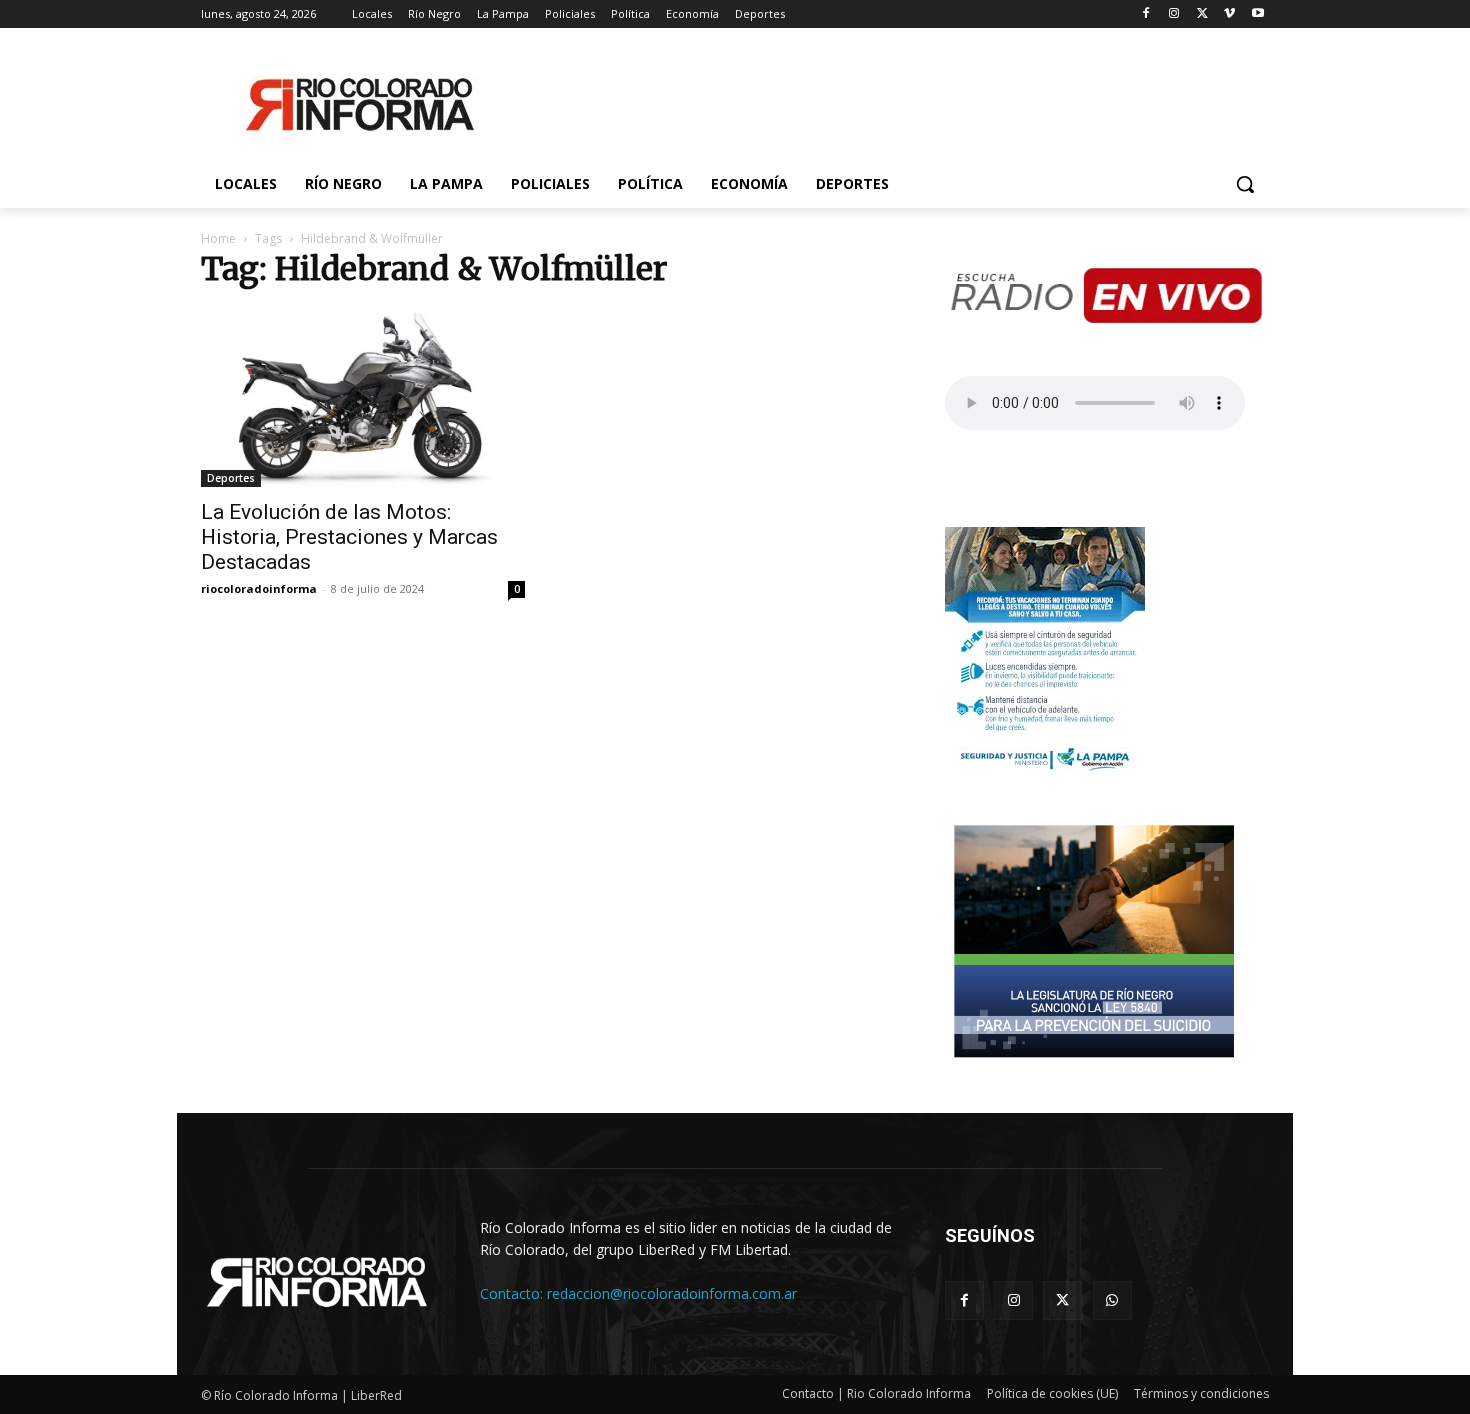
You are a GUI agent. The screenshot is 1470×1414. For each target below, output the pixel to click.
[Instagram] (1174, 14)
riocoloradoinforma (259, 588)
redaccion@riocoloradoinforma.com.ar (672, 1293)
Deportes (231, 478)
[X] (1202, 14)
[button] (1245, 184)
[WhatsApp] (1112, 1300)
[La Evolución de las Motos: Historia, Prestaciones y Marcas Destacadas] (363, 397)
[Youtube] (1257, 14)
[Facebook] (1146, 14)
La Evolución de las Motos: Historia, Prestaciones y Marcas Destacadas (349, 537)
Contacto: (513, 1293)
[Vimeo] (1229, 14)
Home (218, 238)
